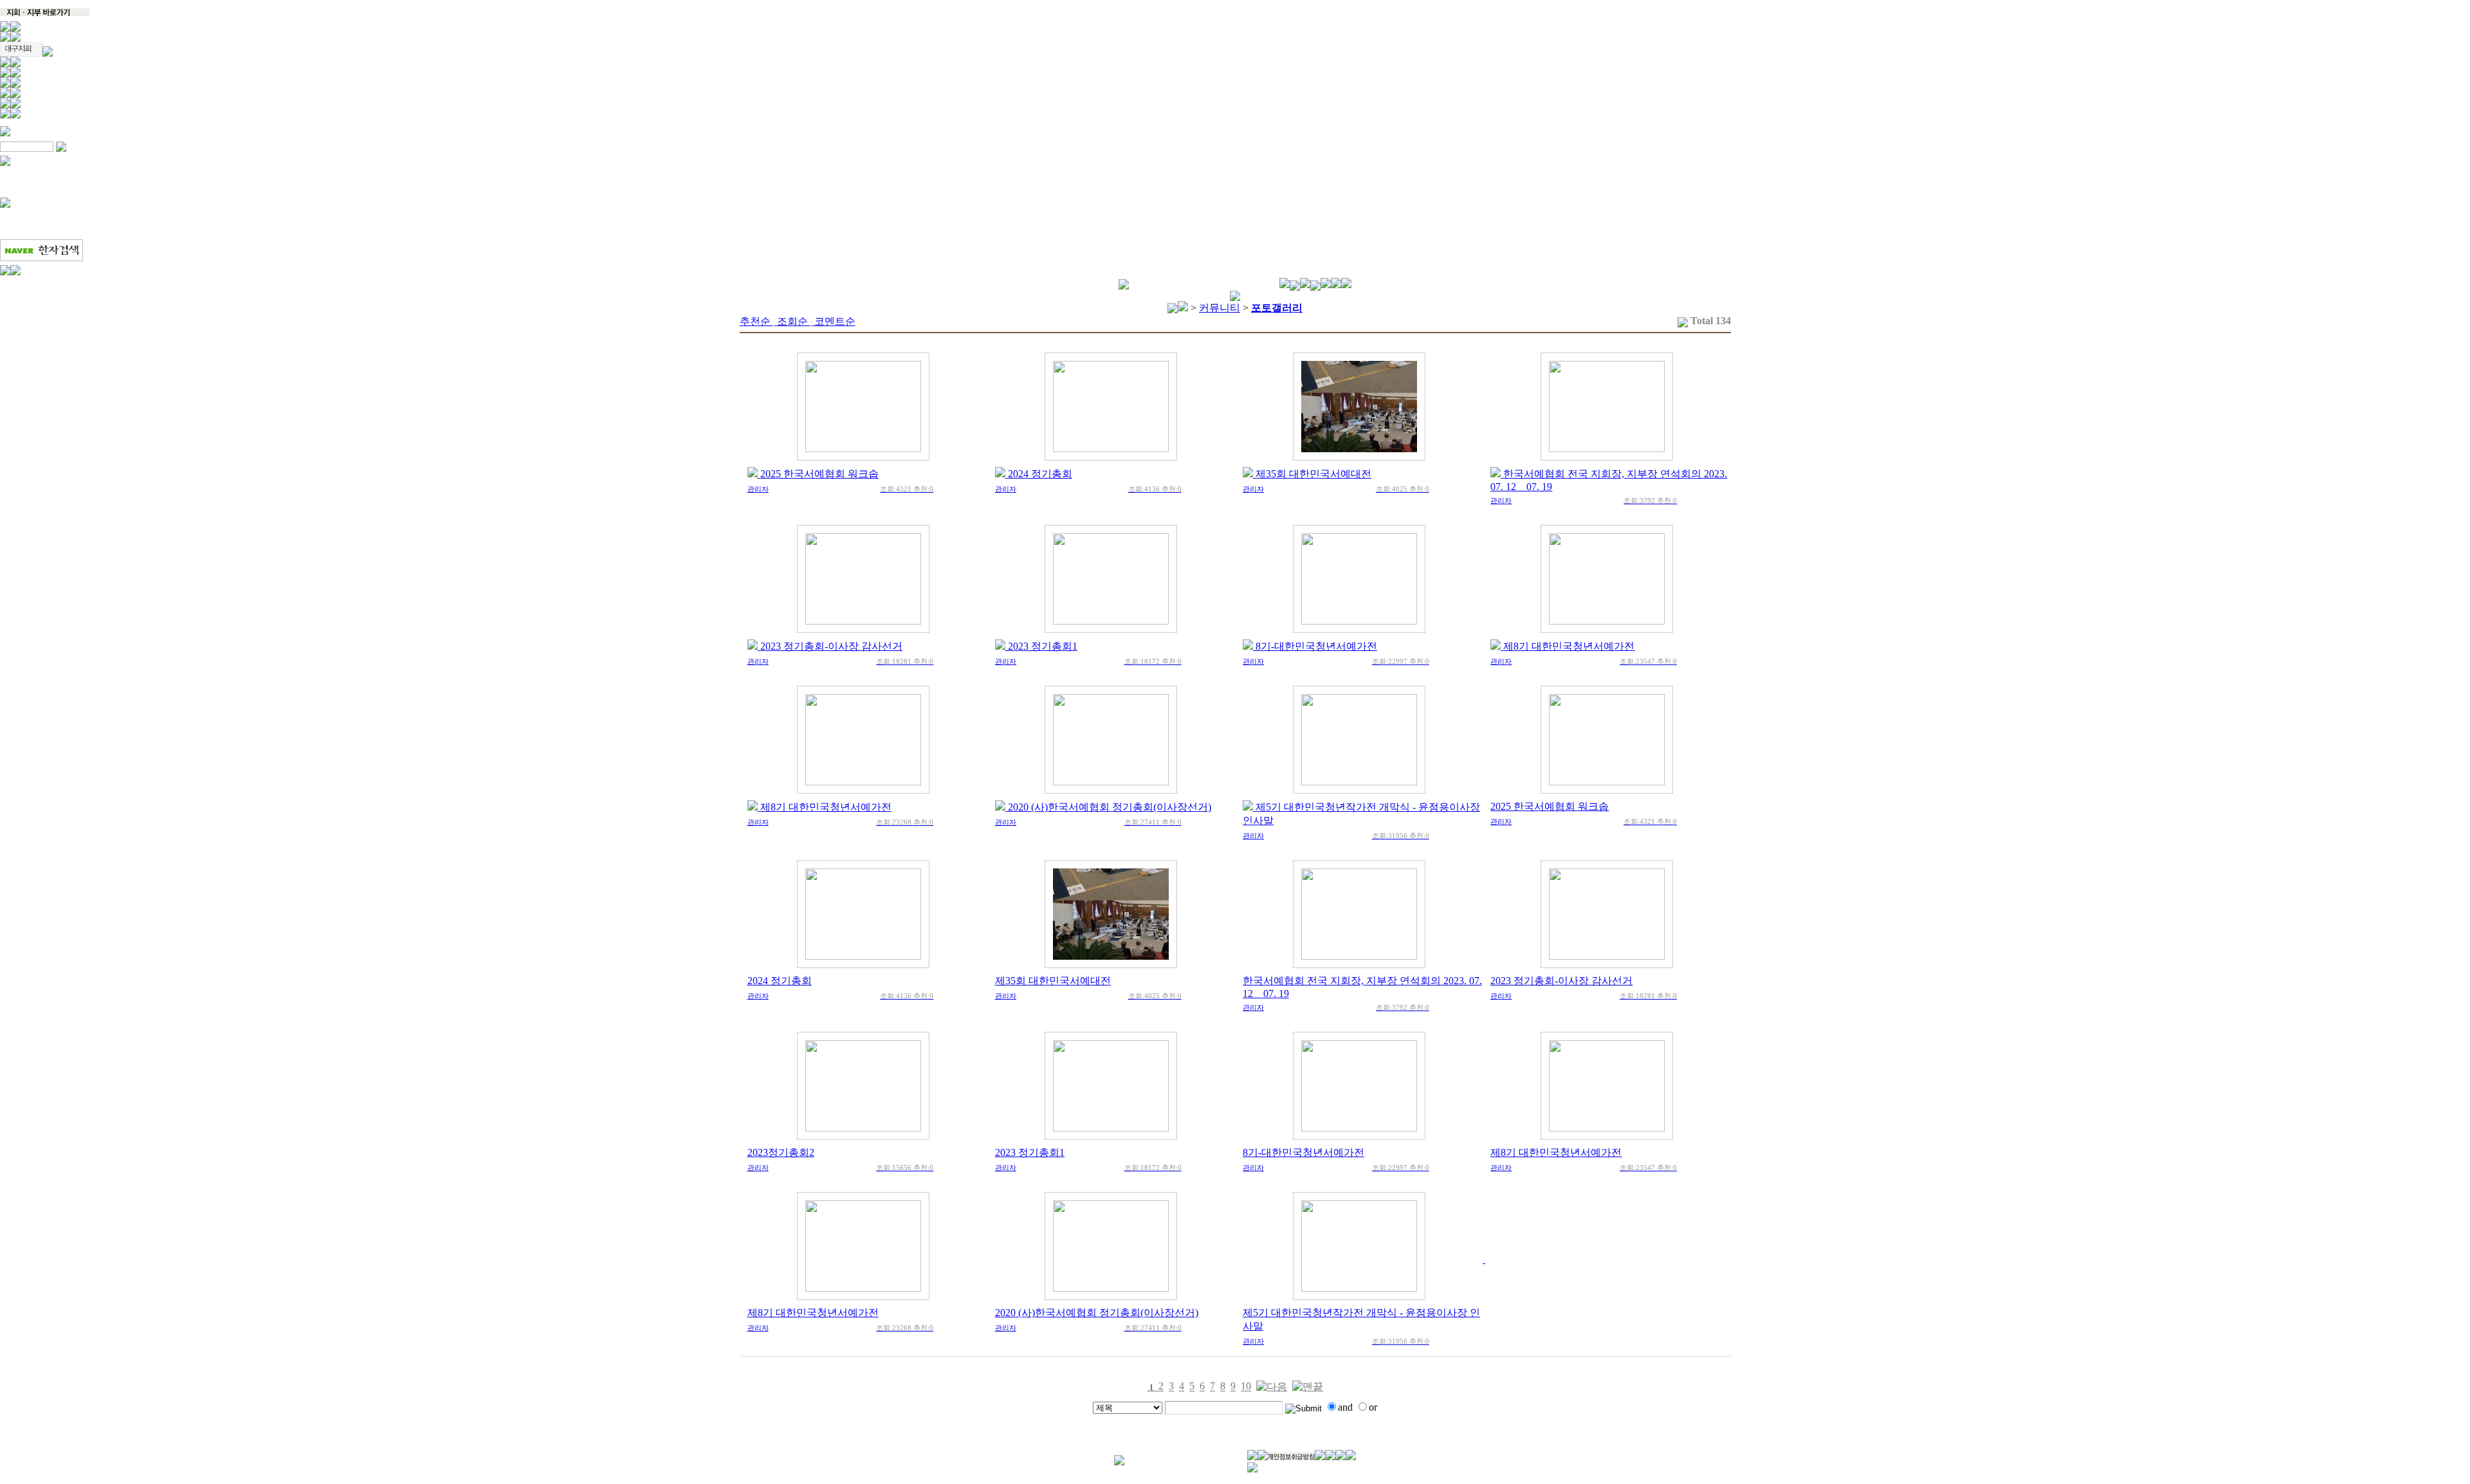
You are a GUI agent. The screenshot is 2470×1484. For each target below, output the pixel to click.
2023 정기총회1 (1043, 646)
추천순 (757, 321)
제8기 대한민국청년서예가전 (1569, 646)
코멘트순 (835, 321)
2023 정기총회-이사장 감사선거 (831, 646)
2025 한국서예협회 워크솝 (819, 474)
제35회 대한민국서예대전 (1313, 474)
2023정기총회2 (781, 1152)
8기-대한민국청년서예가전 (1316, 646)
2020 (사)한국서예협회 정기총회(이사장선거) (1110, 807)
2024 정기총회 (1040, 474)
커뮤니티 (1220, 308)
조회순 (794, 321)
